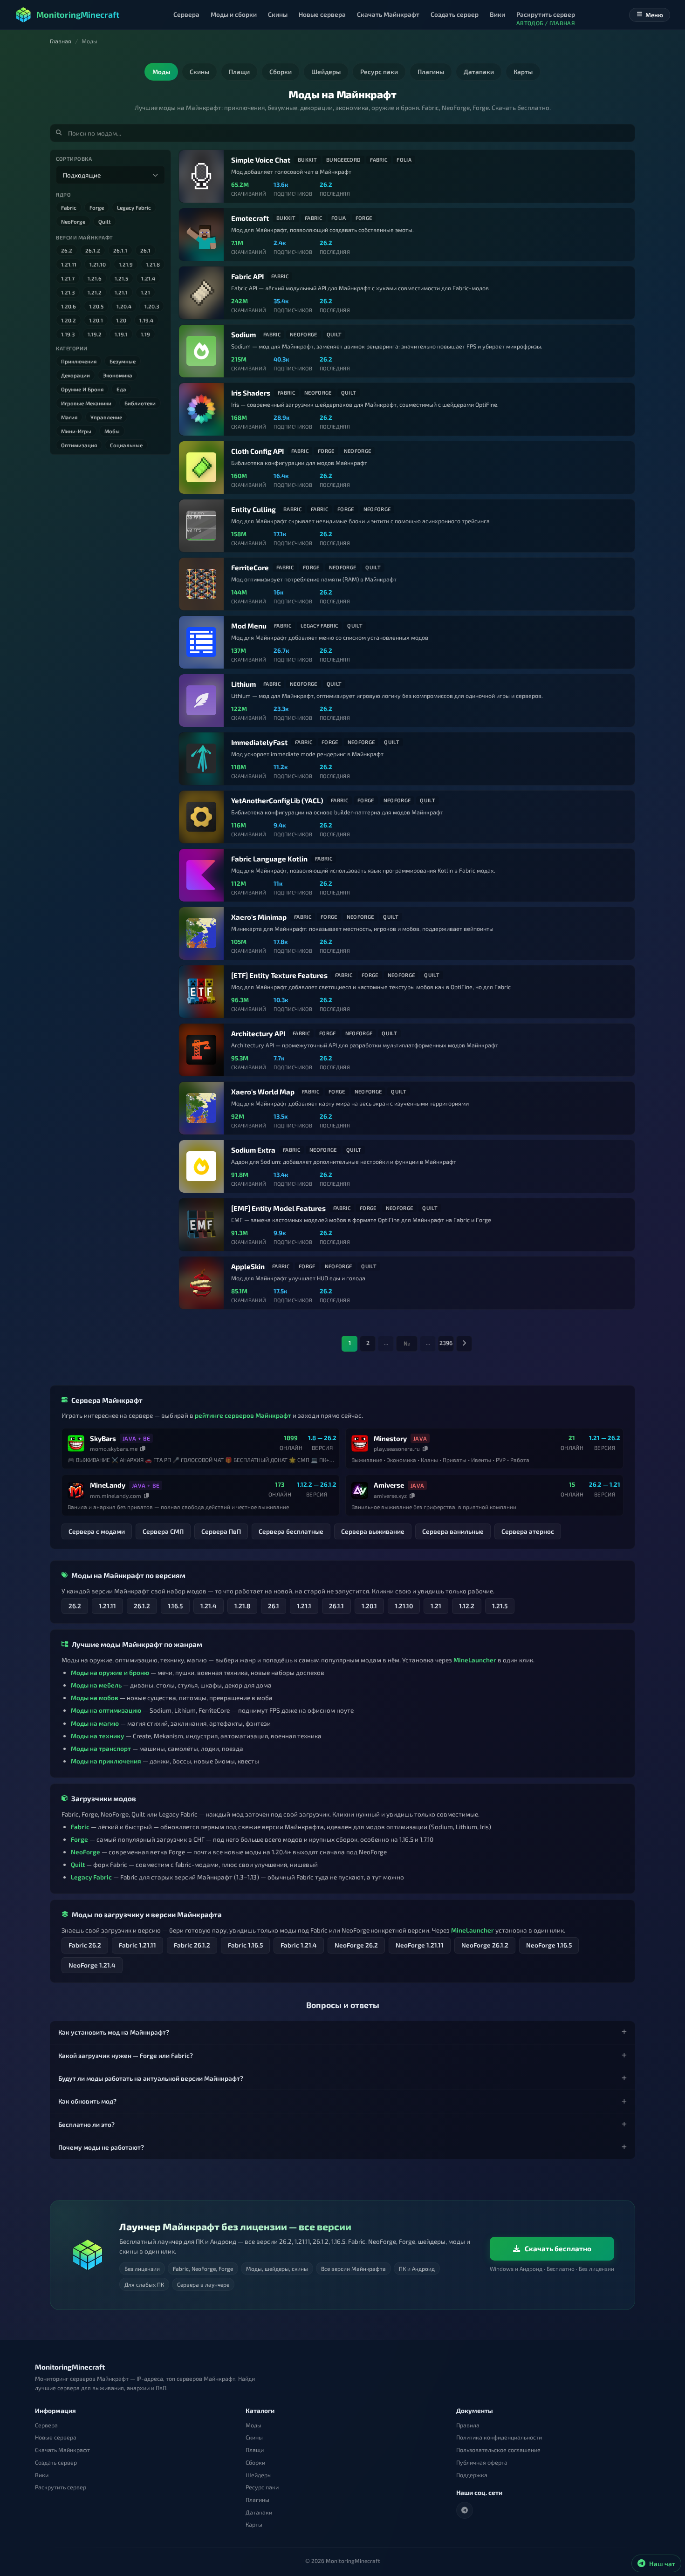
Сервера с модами (97, 1531)
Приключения (79, 361)
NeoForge (73, 221)
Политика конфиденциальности (499, 2437)
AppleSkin (248, 1266)
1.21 (145, 292)
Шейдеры (259, 2475)
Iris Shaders (251, 393)
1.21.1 (121, 292)
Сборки (255, 2463)
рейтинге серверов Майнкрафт (243, 1415)
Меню (654, 15)
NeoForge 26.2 (356, 1945)
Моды (253, 2425)
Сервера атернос (528, 1531)
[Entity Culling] (201, 526)
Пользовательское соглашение (498, 2450)
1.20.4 (124, 306)
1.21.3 (68, 292)
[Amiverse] (360, 1490)
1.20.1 (96, 320)
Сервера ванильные (453, 1531)
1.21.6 (95, 278)
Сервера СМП (163, 1531)
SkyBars (103, 1438)
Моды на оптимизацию (106, 1710)
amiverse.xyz (390, 1496)
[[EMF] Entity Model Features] (201, 1225)
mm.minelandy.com (116, 1496)
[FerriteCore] (201, 584)
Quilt (105, 221)
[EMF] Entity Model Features (278, 1208)
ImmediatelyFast (259, 742)
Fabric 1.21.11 (137, 1945)
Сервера (46, 2425)
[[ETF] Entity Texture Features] (201, 992)
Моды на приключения (106, 1761)
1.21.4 (148, 278)
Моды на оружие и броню (110, 1672)
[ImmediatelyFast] (201, 759)
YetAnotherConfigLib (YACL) (277, 800)
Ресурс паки (262, 2487)
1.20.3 (152, 306)
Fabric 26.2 (85, 1945)
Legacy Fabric (134, 207)
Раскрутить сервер (61, 2487)
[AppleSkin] (201, 1283)
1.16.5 (175, 1606)
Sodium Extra (253, 1150)
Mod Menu (249, 626)
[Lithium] (201, 700)
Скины (254, 2437)
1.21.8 (153, 264)
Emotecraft (250, 218)
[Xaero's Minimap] (201, 933)
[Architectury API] (201, 1050)
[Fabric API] (201, 293)
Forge (97, 207)
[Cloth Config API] (201, 468)
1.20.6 (68, 306)
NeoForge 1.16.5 (549, 1945)
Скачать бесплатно (558, 2248)
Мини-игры (76, 431)
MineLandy (108, 1485)
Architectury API (258, 1033)
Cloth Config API (257, 451)
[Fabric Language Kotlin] (201, 875)
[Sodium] (201, 351)
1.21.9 (126, 264)
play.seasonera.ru (397, 1449)
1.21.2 (95, 292)
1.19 (145, 334)
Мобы (112, 431)
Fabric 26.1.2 (192, 1945)
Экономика (118, 375)
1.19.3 (68, 334)
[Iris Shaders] (201, 409)
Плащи (255, 2450)
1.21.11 (69, 264)
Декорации (75, 375)
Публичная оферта (482, 2463)
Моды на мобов (95, 1698)
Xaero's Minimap (259, 917)
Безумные (123, 361)
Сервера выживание (373, 1531)
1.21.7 (68, 278)
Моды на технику (98, 1736)
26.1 (145, 250)
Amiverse (389, 1485)
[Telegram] (465, 2510)
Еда (121, 389)
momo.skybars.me (114, 1449)
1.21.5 (121, 278)
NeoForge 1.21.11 (420, 1945)
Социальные (126, 445)
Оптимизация (79, 445)
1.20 (121, 320)
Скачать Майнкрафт (62, 2450)
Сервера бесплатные (291, 1531)
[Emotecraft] (201, 235)
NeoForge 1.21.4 (92, 1965)
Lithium (243, 684)
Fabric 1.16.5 (245, 1945)
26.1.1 (120, 250)
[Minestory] (360, 1443)
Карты (254, 2525)
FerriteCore (250, 567)
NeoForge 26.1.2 (485, 1945)
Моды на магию (95, 1723)
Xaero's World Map (263, 1092)
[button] (342, 2032)
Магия (69, 417)
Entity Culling (253, 509)
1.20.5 (96, 306)
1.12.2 (467, 1606)
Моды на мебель (96, 1685)
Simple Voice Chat (261, 160)
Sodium (243, 335)
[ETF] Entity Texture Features (279, 975)
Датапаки (259, 2512)
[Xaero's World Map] (201, 1108)
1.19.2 (95, 334)
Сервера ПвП (221, 1531)
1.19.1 (121, 334)
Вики (42, 2475)
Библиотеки (140, 403)
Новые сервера (56, 2437)
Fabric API (247, 276)
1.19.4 (146, 320)
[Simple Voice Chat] (201, 176)
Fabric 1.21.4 (299, 1945)
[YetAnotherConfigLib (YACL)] (201, 817)
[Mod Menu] (201, 642)
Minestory (390, 1438)
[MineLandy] (76, 1490)
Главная (61, 41)
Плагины (257, 2500)
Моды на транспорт (101, 1748)
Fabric (69, 207)
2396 (446, 1343)
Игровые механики (86, 403)
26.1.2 (93, 250)
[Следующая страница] (464, 1344)
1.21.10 (98, 264)
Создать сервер (56, 2463)
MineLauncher (475, 1660)
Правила (468, 2425)
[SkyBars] (76, 1443)
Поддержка (472, 2475)
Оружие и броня (82, 389)
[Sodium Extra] (201, 1166)
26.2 (67, 250)
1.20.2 (68, 320)
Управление (106, 417)
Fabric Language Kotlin (269, 859)
